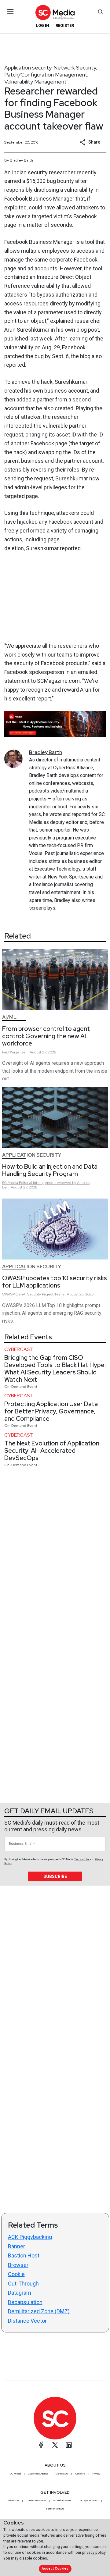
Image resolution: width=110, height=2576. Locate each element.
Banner (16, 2246)
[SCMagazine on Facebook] (41, 2445)
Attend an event (62, 2500)
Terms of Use (82, 1859)
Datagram (20, 2293)
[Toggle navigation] (11, 12)
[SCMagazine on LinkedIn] (69, 2445)
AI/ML (9, 1017)
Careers (80, 2474)
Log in (43, 25)
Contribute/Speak (36, 2500)
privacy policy (94, 2552)
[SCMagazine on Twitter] (55, 2445)
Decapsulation (25, 2302)
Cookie (16, 2274)
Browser (18, 2265)
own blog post (81, 330)
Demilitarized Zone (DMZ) (39, 2311)
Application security (28, 68)
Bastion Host (24, 2255)
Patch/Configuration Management (46, 75)
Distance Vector (27, 2321)
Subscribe (55, 1876)
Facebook (16, 199)
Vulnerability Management (35, 82)
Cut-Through (23, 2284)
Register (65, 25)
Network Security (75, 68)
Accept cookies (55, 2569)
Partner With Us (55, 2509)
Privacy (96, 2474)
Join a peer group (88, 2500)
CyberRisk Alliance (38, 2474)
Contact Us (62, 2474)
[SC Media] (55, 12)
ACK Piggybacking (30, 2237)
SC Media (15, 2474)
